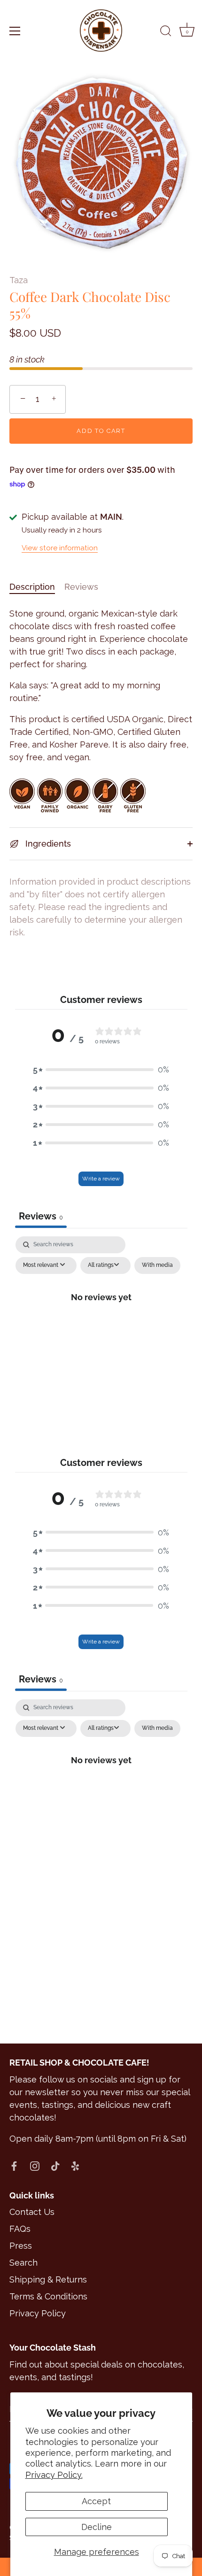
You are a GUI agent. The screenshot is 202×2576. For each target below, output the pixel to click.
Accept (96, 2501)
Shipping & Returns (48, 2279)
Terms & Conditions (48, 2296)
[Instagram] (35, 2165)
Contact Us (32, 2212)
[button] (101, 1069)
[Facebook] (14, 2165)
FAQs (20, 2229)
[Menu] (15, 31)
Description (32, 587)
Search (23, 2263)
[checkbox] (157, 1265)
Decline (97, 2527)
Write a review (101, 1179)
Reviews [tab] (41, 1216)
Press (21, 2246)
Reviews (81, 587)
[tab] (37, 587)
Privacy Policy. (54, 2475)
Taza (19, 280)
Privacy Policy (38, 2313)
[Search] (166, 32)
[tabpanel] (101, 1318)
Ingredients (47, 844)
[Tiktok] (55, 2165)
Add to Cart (101, 431)
